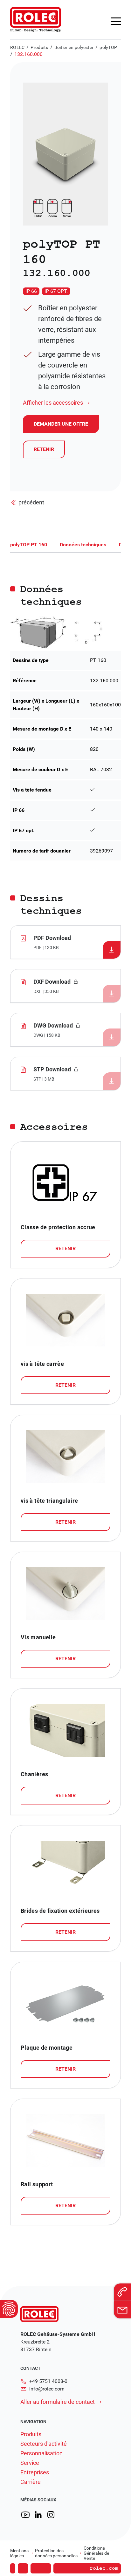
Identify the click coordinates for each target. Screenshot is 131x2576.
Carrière (31, 2482)
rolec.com (104, 2568)
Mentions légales (19, 2553)
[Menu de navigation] (116, 21)
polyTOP (108, 47)
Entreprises (35, 2472)
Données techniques (83, 545)
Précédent (31, 502)
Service (30, 2463)
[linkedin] (38, 2515)
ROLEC (17, 47)
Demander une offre (64, 2559)
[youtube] (25, 2515)
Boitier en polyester (74, 47)
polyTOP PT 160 (29, 545)
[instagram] (51, 2515)
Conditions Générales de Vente (96, 2553)
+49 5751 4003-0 (48, 2381)
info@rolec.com (47, 2389)
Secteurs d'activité (44, 2444)
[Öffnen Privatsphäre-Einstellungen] (9, 2309)
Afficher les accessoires (53, 403)
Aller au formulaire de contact (58, 2402)
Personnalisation (41, 2453)
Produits (39, 47)
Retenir (44, 449)
